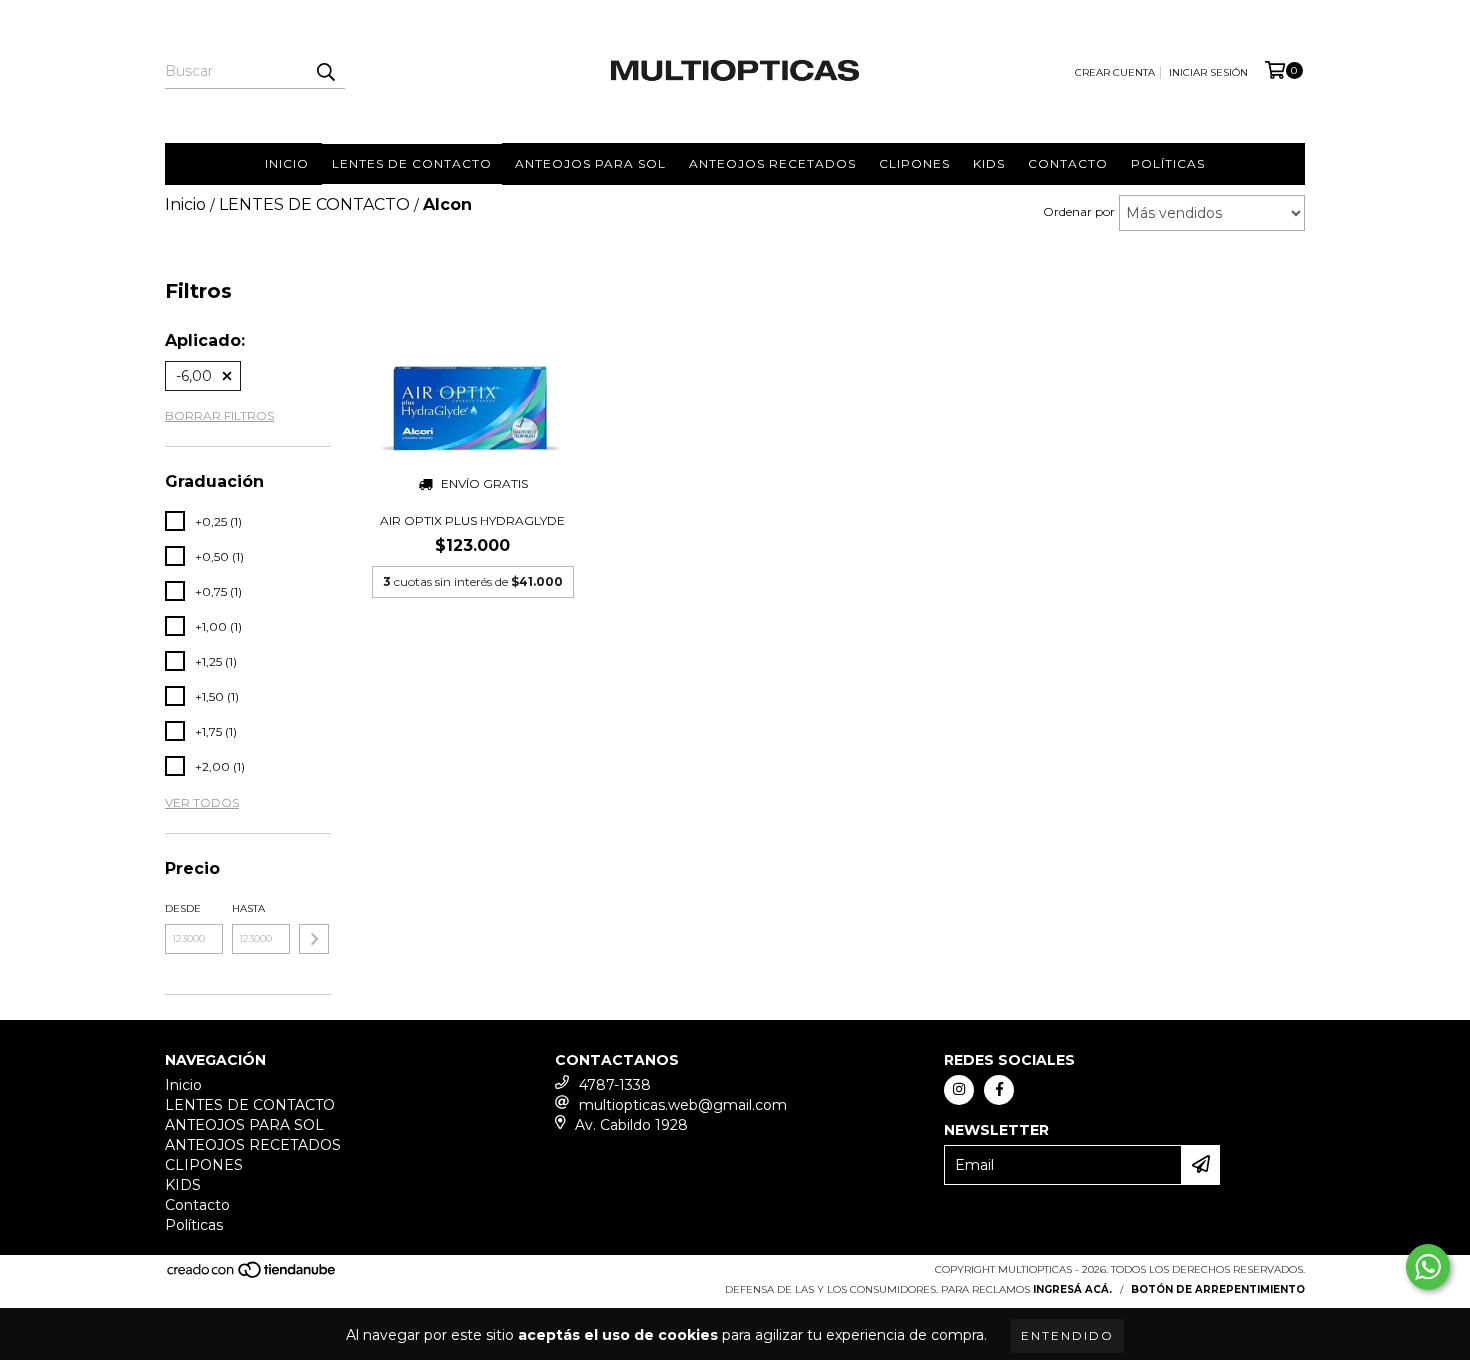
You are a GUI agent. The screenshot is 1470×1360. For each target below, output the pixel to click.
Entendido (1067, 1335)
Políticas (1168, 163)
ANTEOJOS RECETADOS (772, 163)
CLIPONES (914, 163)
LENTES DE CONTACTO (412, 163)
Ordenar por (1079, 211)
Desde (183, 908)
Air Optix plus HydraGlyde (472, 520)
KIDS (989, 163)
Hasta (248, 908)
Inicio (287, 163)
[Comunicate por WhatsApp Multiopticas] (1428, 1267)
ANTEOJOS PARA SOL (590, 163)
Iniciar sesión (1208, 72)
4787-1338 (615, 1085)
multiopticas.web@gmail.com (683, 1105)
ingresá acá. (1072, 1289)
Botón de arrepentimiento (1218, 1289)
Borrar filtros (219, 415)
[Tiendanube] (252, 1275)
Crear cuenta (1115, 72)
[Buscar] (325, 71)
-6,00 (194, 376)
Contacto (1068, 163)
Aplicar (314, 939)
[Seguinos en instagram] (959, 1090)
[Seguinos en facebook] (999, 1090)
